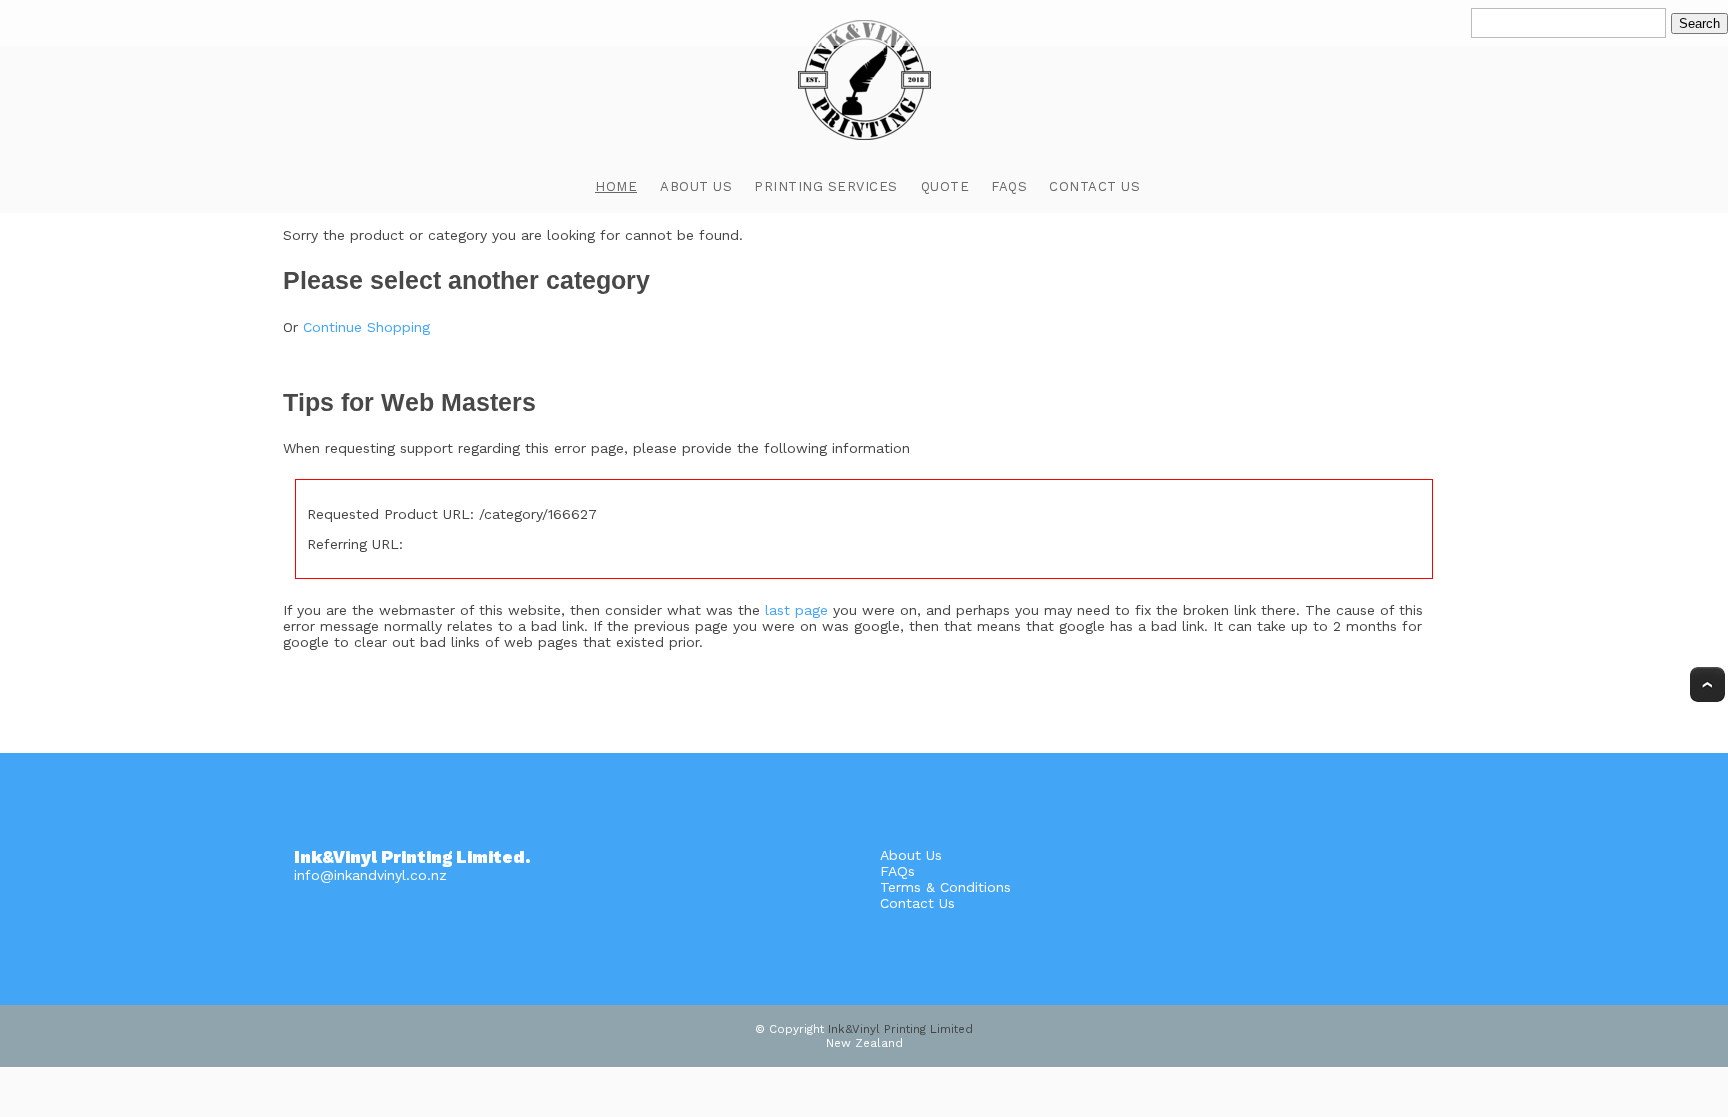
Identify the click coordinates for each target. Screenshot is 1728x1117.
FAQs (1009, 186)
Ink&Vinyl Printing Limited (900, 1029)
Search (1699, 23)
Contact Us (1094, 186)
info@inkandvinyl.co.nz (370, 875)
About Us (696, 186)
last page (796, 610)
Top (1707, 684)
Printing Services (826, 186)
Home (616, 186)
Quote (945, 186)
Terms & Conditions (945, 887)
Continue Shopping (366, 327)
